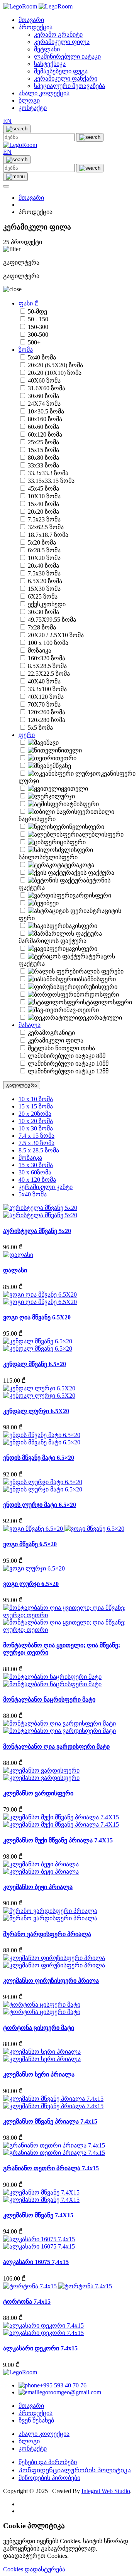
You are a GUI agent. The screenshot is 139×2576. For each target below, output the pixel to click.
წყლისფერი (87, 827)
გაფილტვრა (22, 1085)
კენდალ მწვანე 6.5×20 (35, 1364)
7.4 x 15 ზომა (36, 1136)
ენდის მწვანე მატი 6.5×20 (39, 1458)
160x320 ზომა (47, 658)
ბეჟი (53, 903)
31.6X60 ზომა (47, 388)
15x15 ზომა (43, 450)
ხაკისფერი (81, 926)
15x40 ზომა (43, 504)
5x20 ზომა (42, 542)
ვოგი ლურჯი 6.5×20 (31, 1584)
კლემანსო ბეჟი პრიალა (38, 1887)
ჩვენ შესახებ (36, 2420)
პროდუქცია (36, 27)
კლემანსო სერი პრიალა (39, 2074)
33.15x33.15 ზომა (51, 481)
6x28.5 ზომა (44, 550)
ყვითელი (75, 789)
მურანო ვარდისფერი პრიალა (47, 1934)
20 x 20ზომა (35, 1114)
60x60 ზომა (43, 427)
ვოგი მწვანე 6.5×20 (30, 1544)
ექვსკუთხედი (47, 604)
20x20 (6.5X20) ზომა (55, 365)
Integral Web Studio (106, 2491)
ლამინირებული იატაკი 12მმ (68, 1071)
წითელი (70, 750)
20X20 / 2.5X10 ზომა (56, 635)
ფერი (27, 735)
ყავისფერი (81, 949)
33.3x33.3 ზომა (48, 473)
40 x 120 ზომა (37, 1180)
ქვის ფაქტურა (94, 873)
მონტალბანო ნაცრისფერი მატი (49, 1700)
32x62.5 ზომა (46, 527)
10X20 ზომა (44, 558)
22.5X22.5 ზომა (49, 674)
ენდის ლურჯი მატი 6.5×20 (40, 1505)
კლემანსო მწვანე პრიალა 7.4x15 (50, 2121)
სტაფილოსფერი (108, 1002)
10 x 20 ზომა (36, 1121)
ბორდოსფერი (98, 994)
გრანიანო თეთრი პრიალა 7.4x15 (51, 2168)
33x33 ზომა (43, 465)
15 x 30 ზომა (36, 1165)
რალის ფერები (101, 971)
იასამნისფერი (95, 979)
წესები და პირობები (48, 2462)
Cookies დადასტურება (34, 2569)
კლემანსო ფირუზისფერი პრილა (51, 1981)
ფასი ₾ (28, 303)
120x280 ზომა (47, 720)
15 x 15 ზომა (36, 1106)
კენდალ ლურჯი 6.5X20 (36, 1411)
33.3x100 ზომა (47, 689)
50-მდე (37, 311)
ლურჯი (65, 796)
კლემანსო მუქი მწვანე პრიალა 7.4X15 (58, 1840)
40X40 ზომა (44, 681)
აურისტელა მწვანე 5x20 (37, 1231)
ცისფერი (73, 842)
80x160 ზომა (45, 419)
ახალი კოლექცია (44, 93)
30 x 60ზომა (35, 1172)
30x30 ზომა (43, 612)
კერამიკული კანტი (46, 1187)
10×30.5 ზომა (46, 411)
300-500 (38, 335)
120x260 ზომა (47, 712)
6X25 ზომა (43, 596)
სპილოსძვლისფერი (48, 857)
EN (7, 121)
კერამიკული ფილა (56, 1040)
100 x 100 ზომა (48, 643)
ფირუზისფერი (97, 987)
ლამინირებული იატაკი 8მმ (67, 1056)
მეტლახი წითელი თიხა (61, 1048)
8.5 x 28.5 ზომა (39, 1150)
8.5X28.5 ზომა (47, 666)
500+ (34, 342)
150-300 (38, 327)
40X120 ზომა (46, 697)
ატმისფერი (83, 804)
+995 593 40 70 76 (63, 2385)
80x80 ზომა (43, 458)
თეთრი (66, 758)
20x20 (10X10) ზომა (55, 373)
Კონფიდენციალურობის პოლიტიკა (75, 2470)
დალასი (15, 1270)
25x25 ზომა (43, 442)
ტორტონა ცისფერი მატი (39, 2028)
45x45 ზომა (43, 488)
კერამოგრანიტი (51, 1033)
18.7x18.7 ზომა (48, 535)
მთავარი (31, 20)
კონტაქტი (33, 108)
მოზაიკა (40, 650)
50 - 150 (38, 319)
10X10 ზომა (44, 496)
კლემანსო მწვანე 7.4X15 (38, 2215)
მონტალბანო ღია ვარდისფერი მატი (56, 1747)
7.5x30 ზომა (44, 573)
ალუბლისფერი (101, 834)
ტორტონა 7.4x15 (27, 2302)
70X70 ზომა (44, 704)
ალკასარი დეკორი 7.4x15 (40, 2348)
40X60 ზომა (44, 380)
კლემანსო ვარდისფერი (38, 1793)
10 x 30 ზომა (36, 1128)
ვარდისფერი (92, 895)
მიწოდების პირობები (49, 2478)
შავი (53, 743)
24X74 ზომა (44, 404)
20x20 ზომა (43, 512)
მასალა (30, 1025)
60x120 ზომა (45, 434)
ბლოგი (29, 100)
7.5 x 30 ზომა (36, 1143)
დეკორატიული (100, 1018)
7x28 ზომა (42, 627)
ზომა (26, 350)
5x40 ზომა (42, 357)
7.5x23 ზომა (44, 519)
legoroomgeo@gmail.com (69, 2392)
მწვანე (62, 766)
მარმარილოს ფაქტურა (53, 941)
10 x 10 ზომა (36, 1099)
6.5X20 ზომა (45, 581)
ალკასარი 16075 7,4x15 (36, 2262)
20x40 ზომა (43, 566)
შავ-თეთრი (83, 1010)
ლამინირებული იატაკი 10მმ (68, 1064)
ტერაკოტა (79, 865)
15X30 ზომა (44, 589)
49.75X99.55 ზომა (52, 620)
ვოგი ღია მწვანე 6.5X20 (37, 1317)
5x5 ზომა (40, 728)
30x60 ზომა (43, 396)
